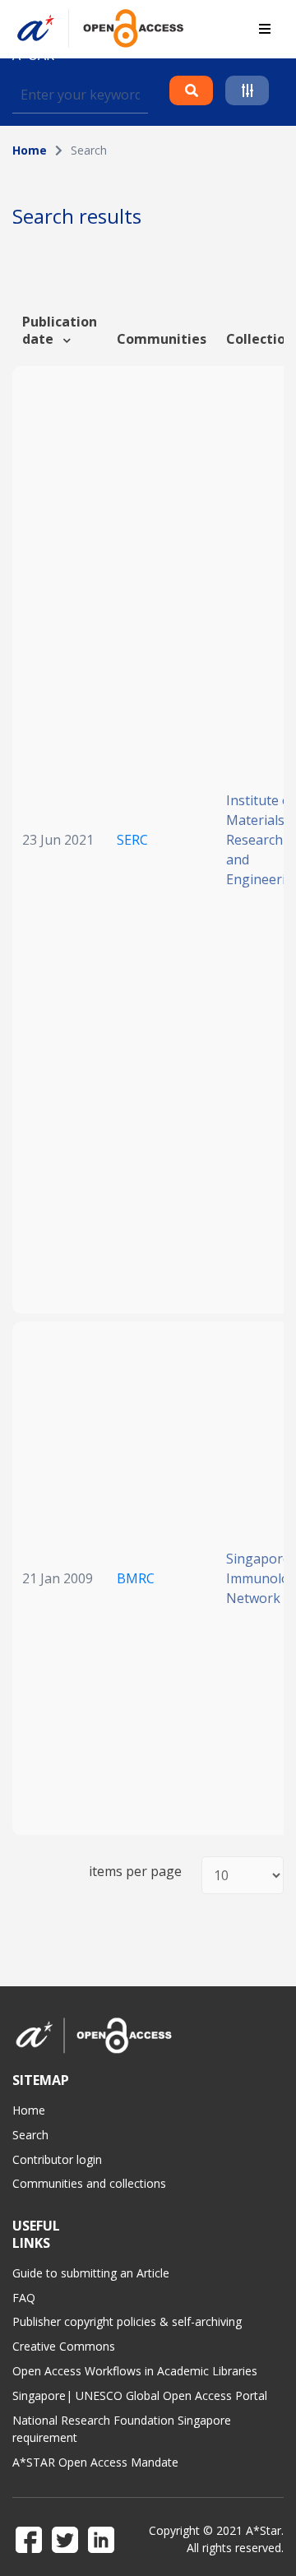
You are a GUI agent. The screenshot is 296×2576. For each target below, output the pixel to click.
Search (30, 2135)
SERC (132, 840)
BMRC (136, 1578)
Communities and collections (89, 2183)
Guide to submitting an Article (91, 2273)
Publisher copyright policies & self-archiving (127, 2321)
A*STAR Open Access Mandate (95, 2462)
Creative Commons (64, 2346)
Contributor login (57, 2159)
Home (30, 150)
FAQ (24, 2298)
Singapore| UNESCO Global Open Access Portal (140, 2395)
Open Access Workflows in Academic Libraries (135, 2371)
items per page (135, 1872)
